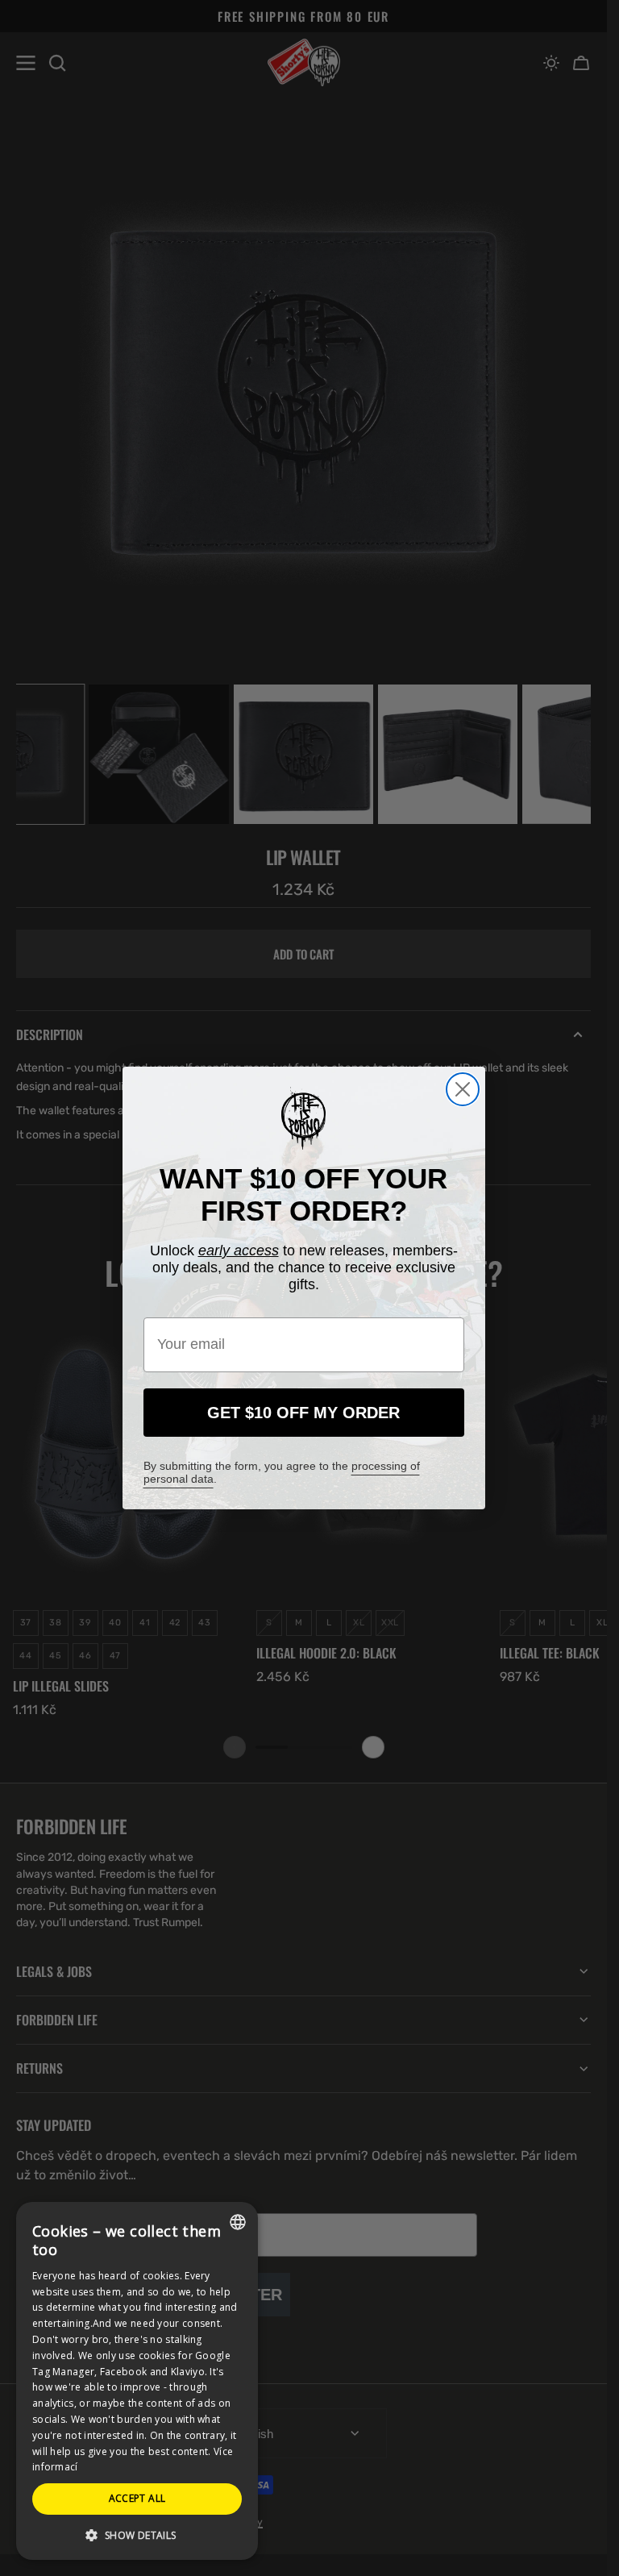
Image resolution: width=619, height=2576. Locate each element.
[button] (137, 2534)
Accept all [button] (137, 2498)
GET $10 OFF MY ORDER (303, 1413)
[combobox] (238, 2222)
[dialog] (137, 2381)
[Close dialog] (463, 1089)
